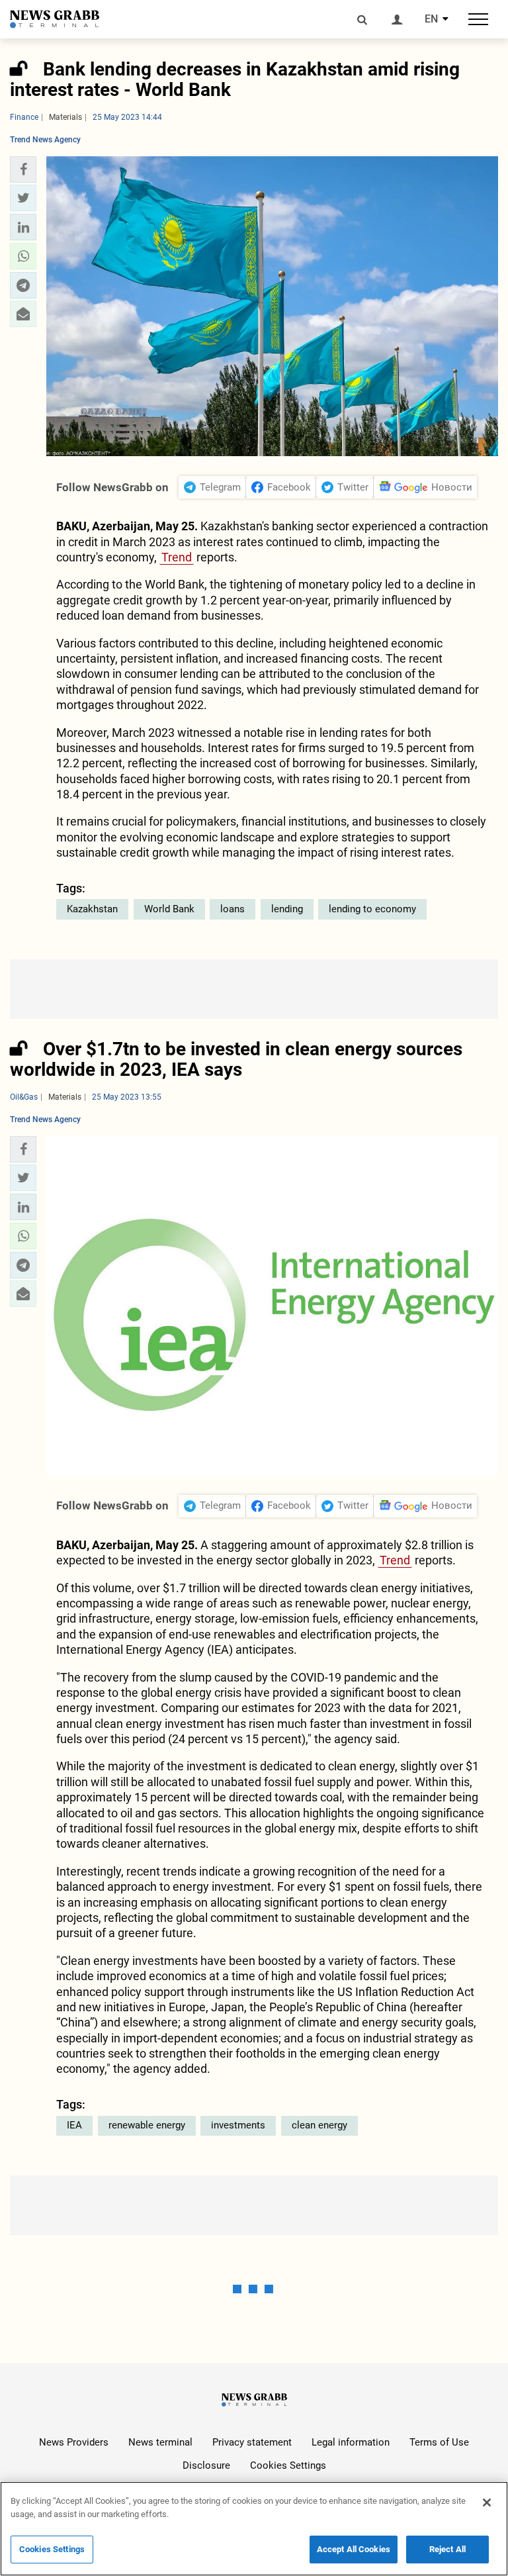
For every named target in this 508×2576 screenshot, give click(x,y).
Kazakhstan (92, 909)
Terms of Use (439, 2442)
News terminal (160, 2442)
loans (233, 909)
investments (238, 2125)
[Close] (487, 2503)
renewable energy (147, 2125)
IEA (74, 2125)
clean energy (319, 2125)
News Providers (74, 2442)
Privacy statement (252, 2442)
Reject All (447, 2549)
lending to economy (372, 909)
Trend (177, 557)
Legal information (351, 2442)
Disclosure (206, 2465)
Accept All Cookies (354, 2549)
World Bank (169, 909)
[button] (23, 169)
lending (287, 909)
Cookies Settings (288, 2465)
